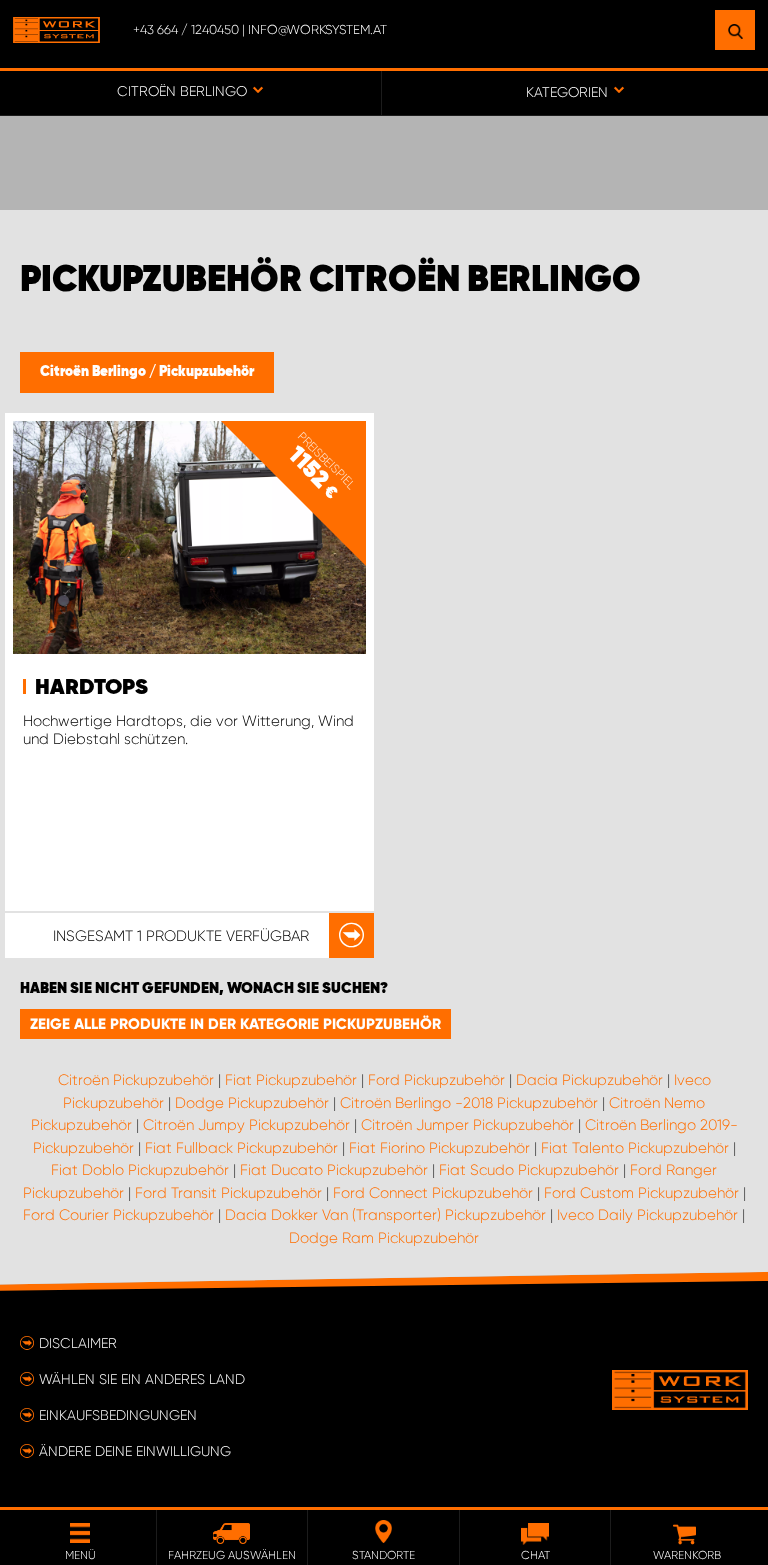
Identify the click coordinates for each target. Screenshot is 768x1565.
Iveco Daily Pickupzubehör (647, 1215)
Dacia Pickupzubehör (589, 1080)
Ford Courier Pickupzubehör (118, 1215)
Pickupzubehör (206, 372)
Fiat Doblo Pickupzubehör (140, 1170)
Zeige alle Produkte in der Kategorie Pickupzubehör (235, 1024)
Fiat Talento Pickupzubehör (635, 1148)
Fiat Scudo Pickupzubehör (529, 1170)
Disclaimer (78, 1343)
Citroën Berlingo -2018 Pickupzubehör (469, 1103)
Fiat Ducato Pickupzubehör (334, 1170)
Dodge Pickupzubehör (252, 1103)
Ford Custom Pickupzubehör (641, 1193)
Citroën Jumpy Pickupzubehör (246, 1125)
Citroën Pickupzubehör (136, 1080)
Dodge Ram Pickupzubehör (384, 1238)
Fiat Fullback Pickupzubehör (241, 1148)
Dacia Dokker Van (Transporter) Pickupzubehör (385, 1215)
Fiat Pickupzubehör (291, 1080)
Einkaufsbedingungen (118, 1415)
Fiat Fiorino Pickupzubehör (439, 1148)
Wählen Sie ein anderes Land (142, 1379)
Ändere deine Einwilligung (135, 1451)
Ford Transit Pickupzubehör (228, 1193)
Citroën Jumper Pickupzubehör (467, 1125)
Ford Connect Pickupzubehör (433, 1193)
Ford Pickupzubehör (436, 1080)
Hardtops (91, 688)
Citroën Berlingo (94, 372)
